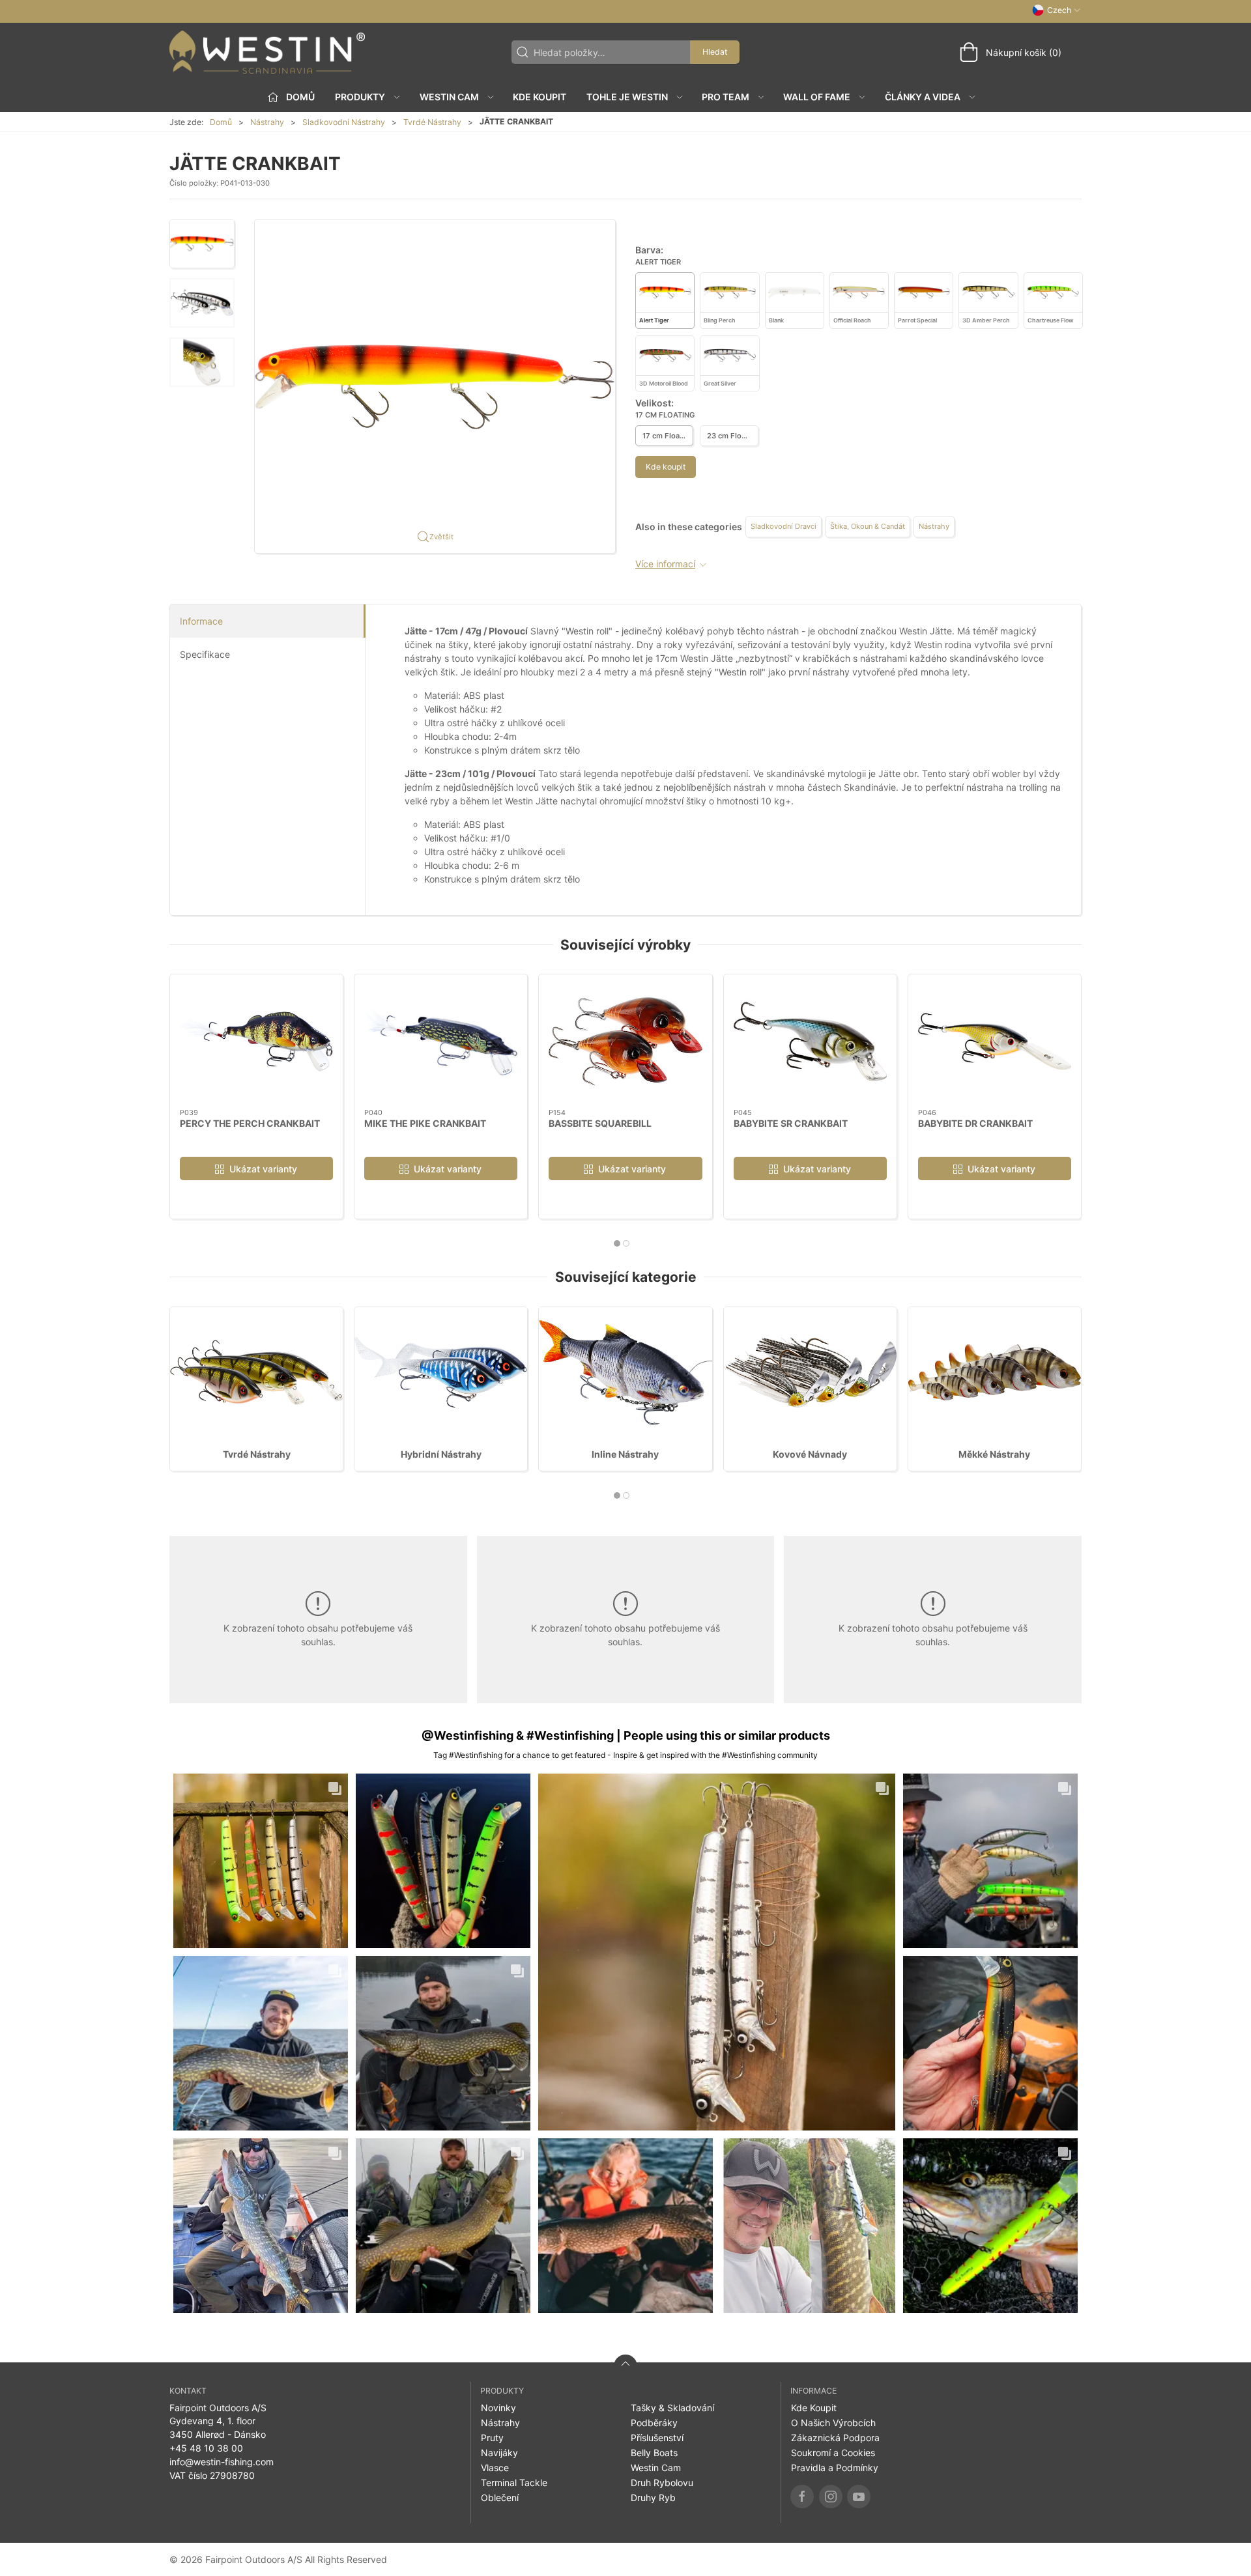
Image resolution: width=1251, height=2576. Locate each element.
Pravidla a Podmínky (835, 2468)
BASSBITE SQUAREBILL (600, 1123)
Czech (1059, 10)
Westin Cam (656, 2468)
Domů (221, 122)
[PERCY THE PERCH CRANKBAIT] (256, 1041)
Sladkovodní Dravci (784, 526)
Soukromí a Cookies (833, 2453)
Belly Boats (654, 2453)
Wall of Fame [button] (817, 97)
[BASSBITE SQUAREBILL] (625, 1041)
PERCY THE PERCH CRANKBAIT (250, 1123)
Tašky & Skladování (672, 2408)
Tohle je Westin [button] (627, 97)
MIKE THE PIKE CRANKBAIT (425, 1123)
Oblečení (500, 2498)
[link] (261, 1861)
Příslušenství (657, 2438)
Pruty (492, 2438)
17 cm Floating (668, 436)
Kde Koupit (539, 97)
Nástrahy (267, 122)
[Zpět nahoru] (625, 2366)
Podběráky (654, 2423)
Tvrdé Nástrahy (432, 122)
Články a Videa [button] (923, 97)
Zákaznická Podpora (835, 2438)
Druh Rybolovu (662, 2483)
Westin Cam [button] (449, 97)
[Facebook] (802, 2497)
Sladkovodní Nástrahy (344, 122)
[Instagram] (831, 2497)
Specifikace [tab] (205, 654)
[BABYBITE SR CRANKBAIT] (810, 1041)
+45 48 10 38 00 (206, 2448)
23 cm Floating (732, 436)
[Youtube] (859, 2497)
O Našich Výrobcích (833, 2423)
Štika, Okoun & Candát (868, 526)
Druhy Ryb (653, 2498)
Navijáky (499, 2453)
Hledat (715, 52)
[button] (202, 244)
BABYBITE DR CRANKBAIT (975, 1123)
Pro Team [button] (726, 97)
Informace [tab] (201, 621)
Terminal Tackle (514, 2483)
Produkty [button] (360, 97)
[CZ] (267, 52)
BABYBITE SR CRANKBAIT (791, 1123)
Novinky (498, 2408)
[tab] (617, 1243)
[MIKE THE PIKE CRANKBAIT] (441, 1041)
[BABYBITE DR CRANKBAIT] (995, 1041)
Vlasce (495, 2468)
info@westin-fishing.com (222, 2462)
